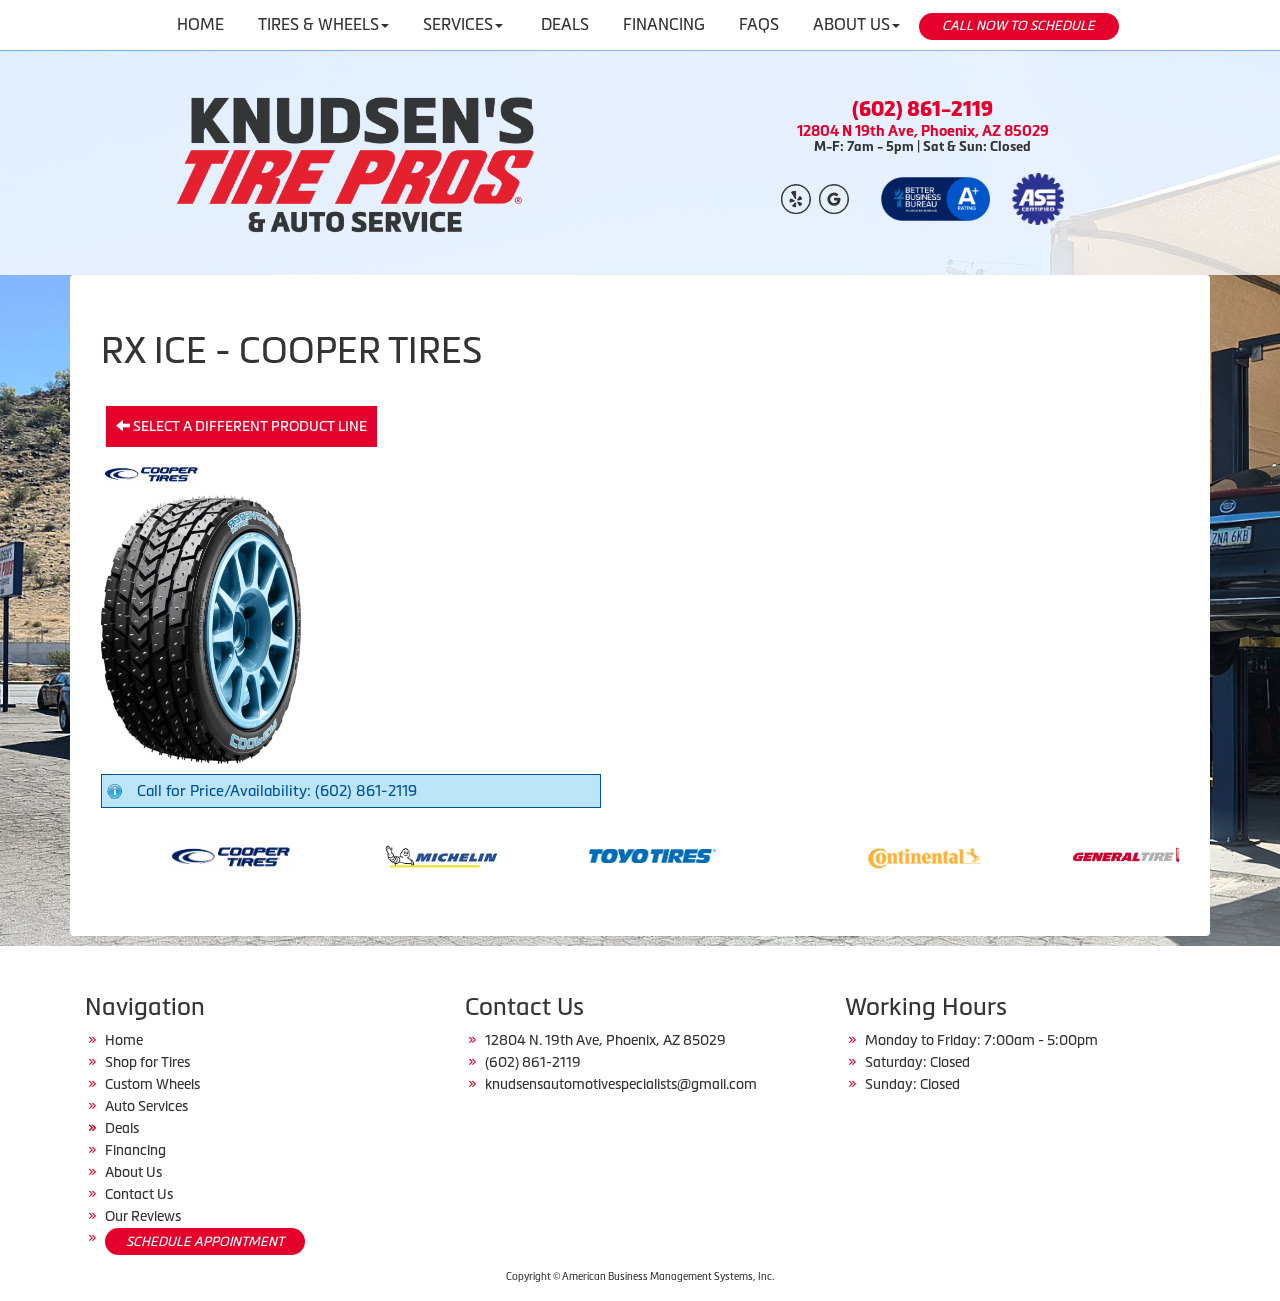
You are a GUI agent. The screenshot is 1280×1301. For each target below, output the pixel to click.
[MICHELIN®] (405, 854)
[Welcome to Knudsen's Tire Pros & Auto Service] (357, 163)
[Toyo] (616, 854)
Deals (122, 1128)
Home (124, 1040)
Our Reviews (143, 1216)
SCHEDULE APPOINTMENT (205, 1241)
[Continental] (888, 854)
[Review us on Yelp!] (796, 197)
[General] (1099, 854)
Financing (135, 1150)
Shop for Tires (147, 1062)
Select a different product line (248, 426)
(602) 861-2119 (922, 109)
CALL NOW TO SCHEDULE (1018, 25)
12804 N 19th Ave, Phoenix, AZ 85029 (923, 130)
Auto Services (146, 1106)
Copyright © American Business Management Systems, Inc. (640, 1276)
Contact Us (139, 1194)
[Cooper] (194, 854)
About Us (133, 1172)
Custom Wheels (152, 1084)
